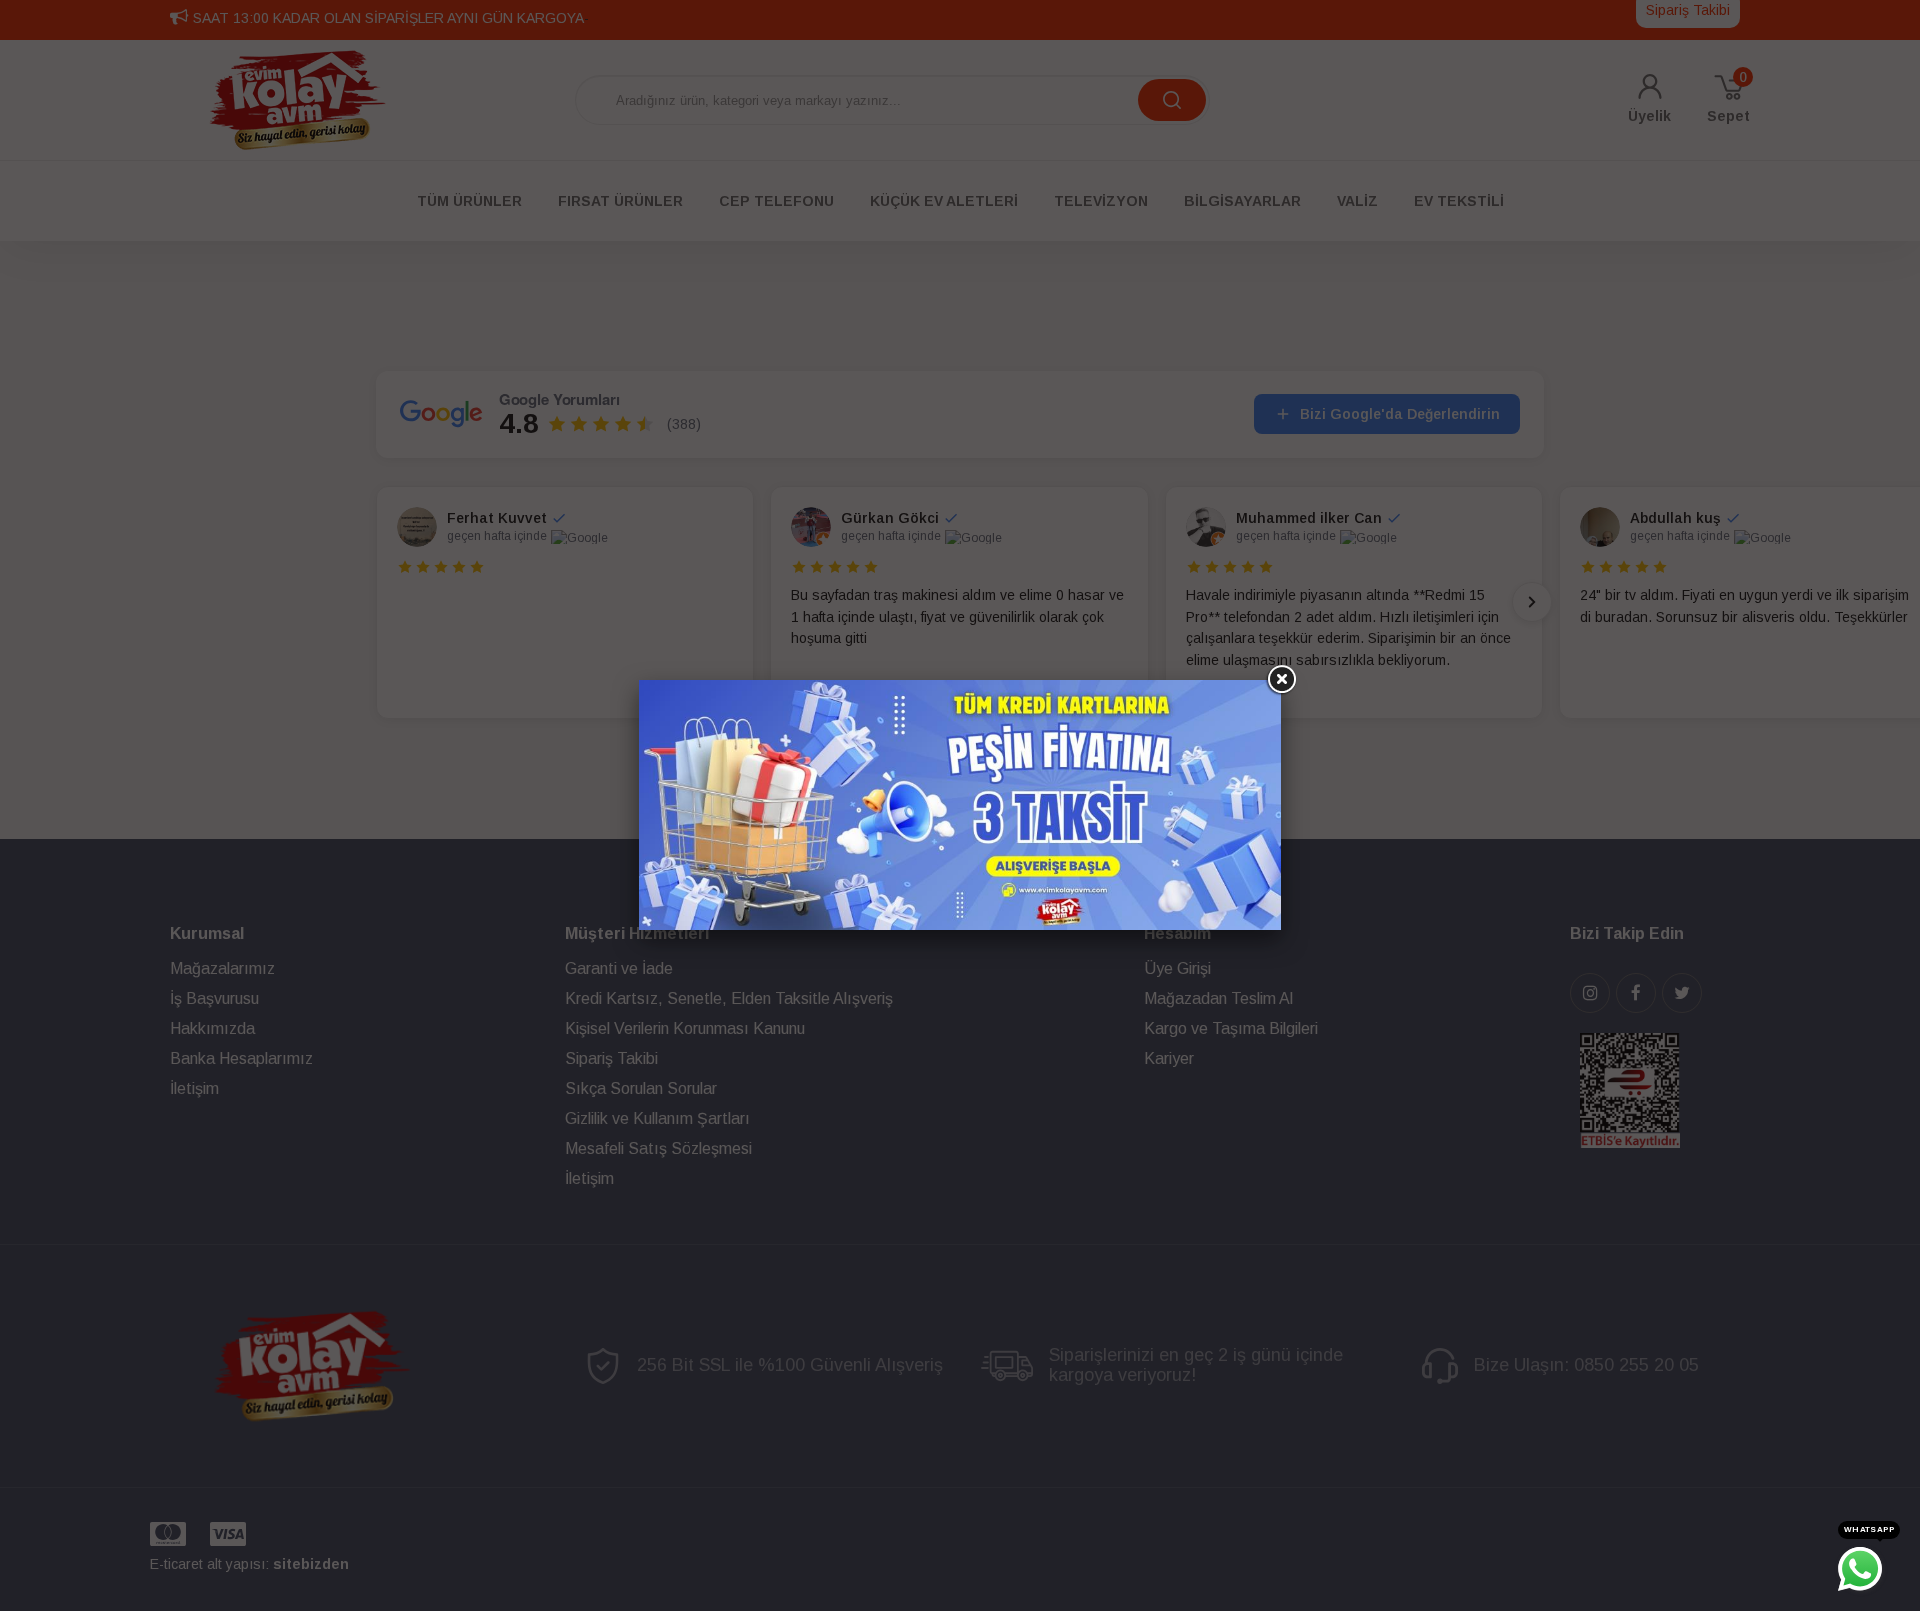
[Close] (1281, 680)
